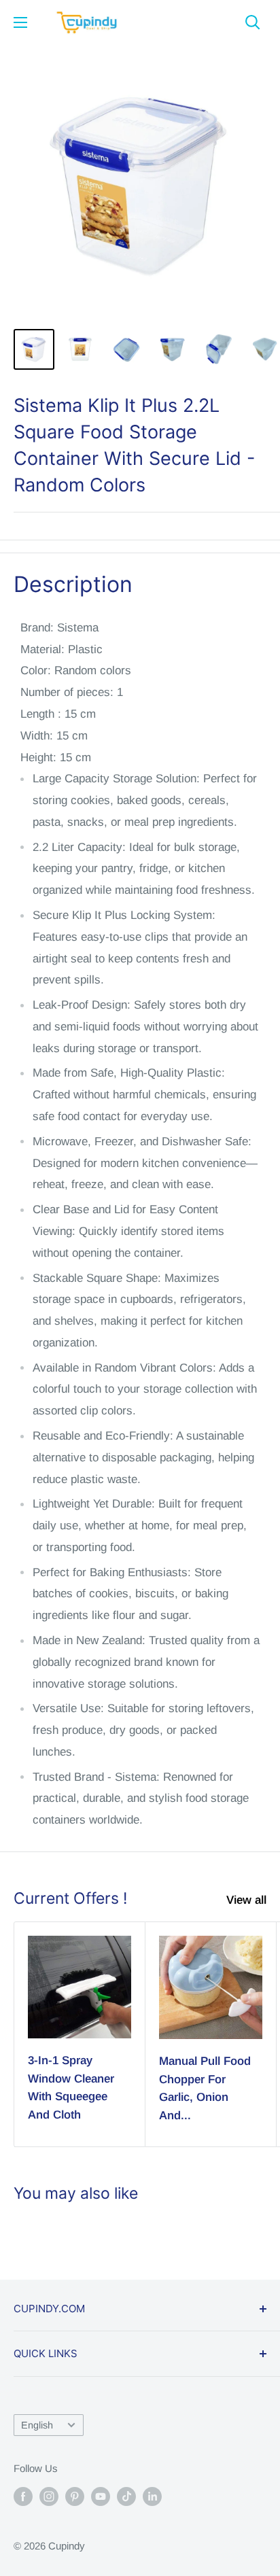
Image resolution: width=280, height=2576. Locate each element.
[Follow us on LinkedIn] (152, 2496)
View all (246, 1900)
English (37, 2425)
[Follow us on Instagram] (49, 2496)
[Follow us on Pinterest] (75, 2496)
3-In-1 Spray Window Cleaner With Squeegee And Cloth (71, 2087)
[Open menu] (20, 22)
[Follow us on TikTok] (126, 2496)
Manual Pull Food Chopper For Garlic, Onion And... (205, 2088)
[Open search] (253, 22)
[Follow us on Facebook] (23, 2496)
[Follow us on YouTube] (101, 2496)
